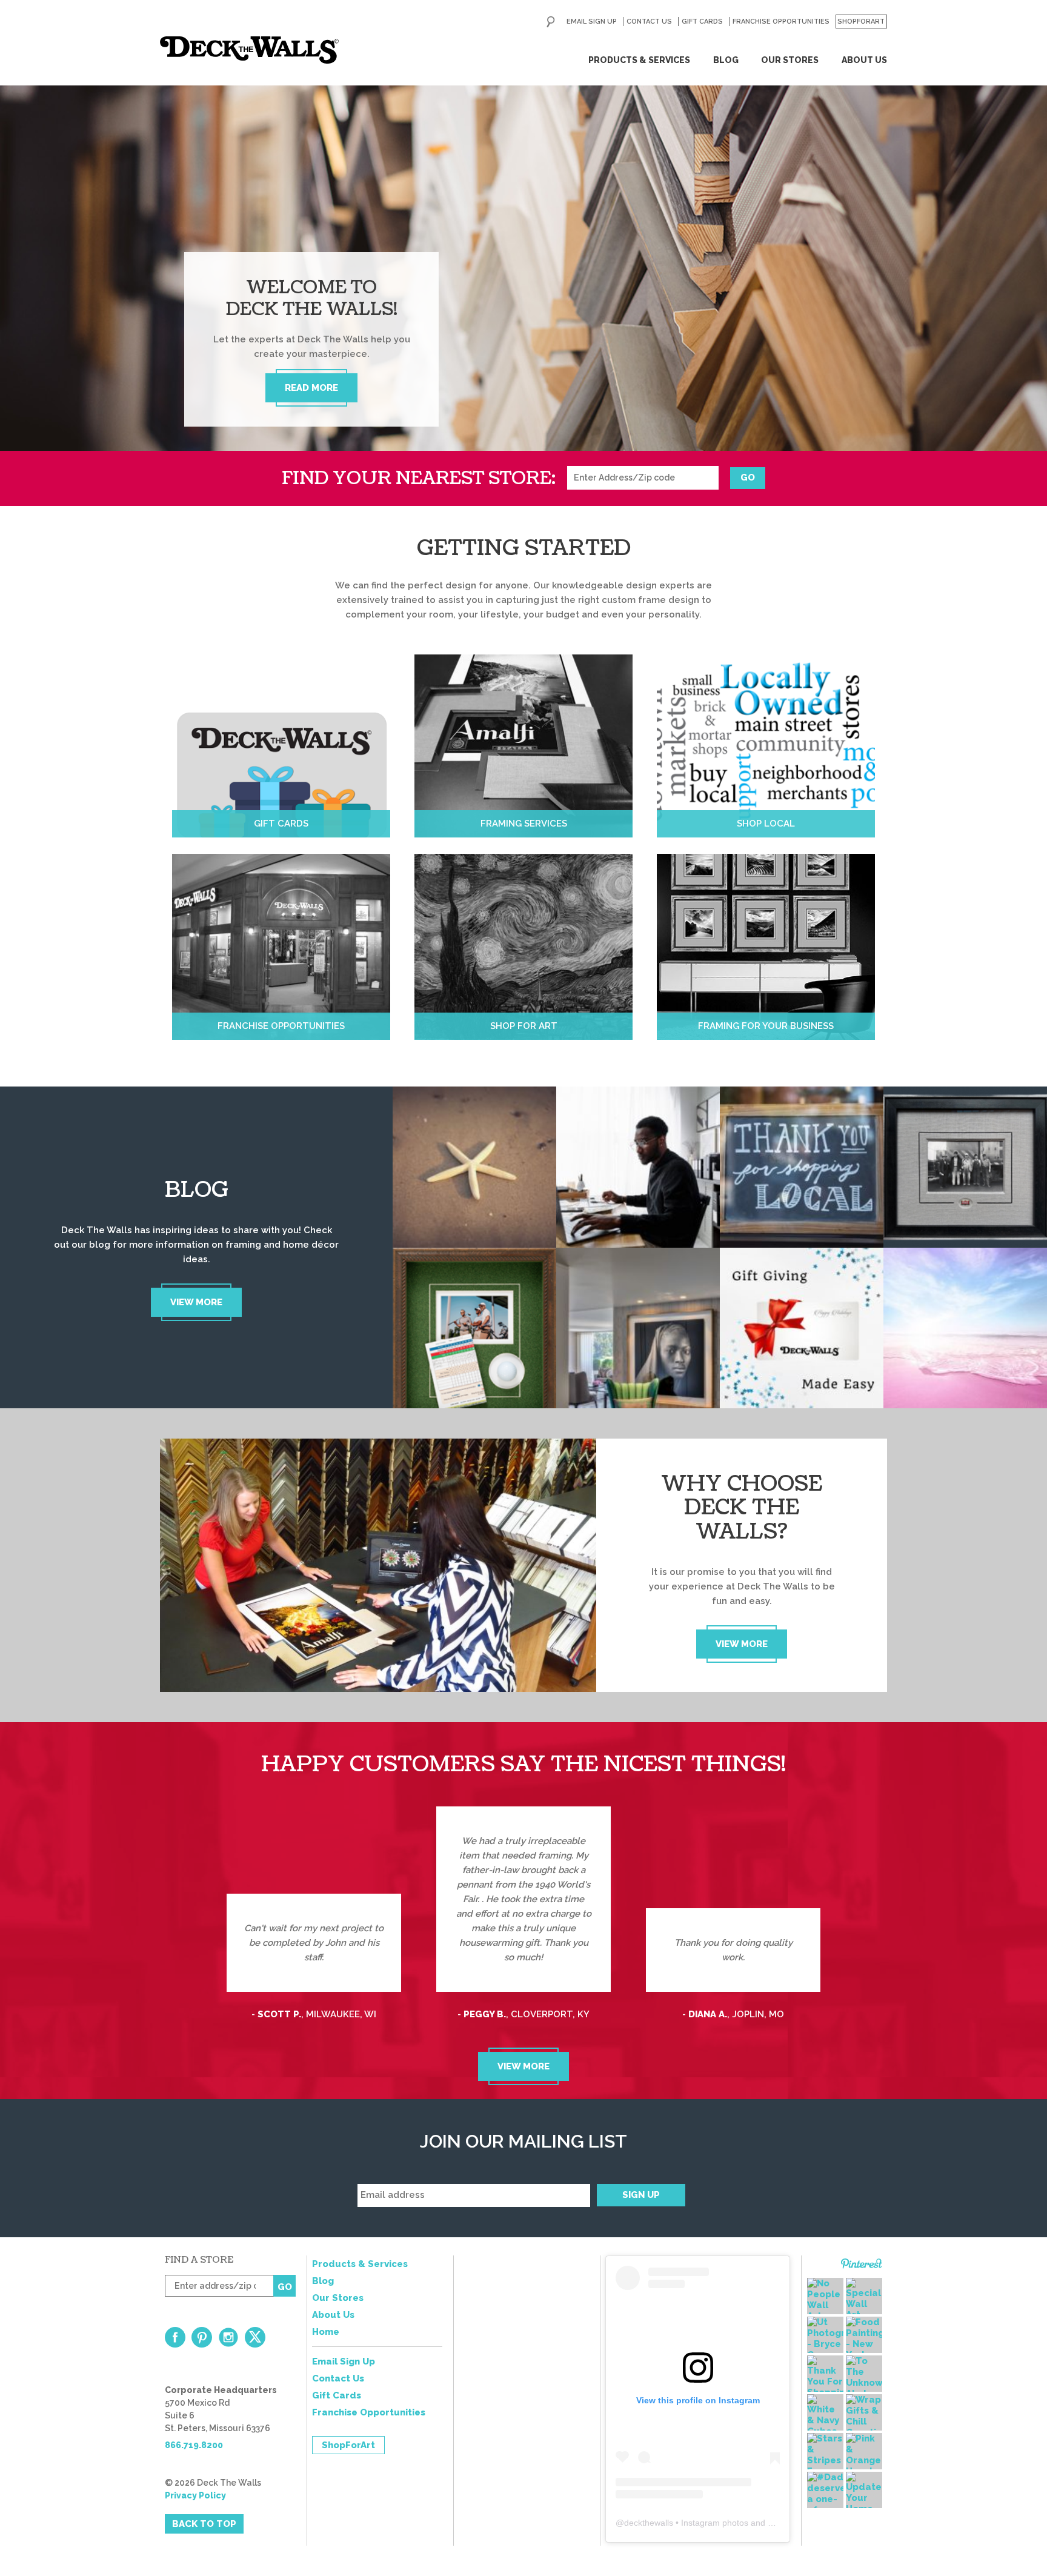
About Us (864, 60)
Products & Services (639, 60)
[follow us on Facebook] (175, 2337)
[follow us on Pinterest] (202, 2337)
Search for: (551, 22)
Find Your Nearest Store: (419, 478)
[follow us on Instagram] (228, 2337)
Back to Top (204, 2524)
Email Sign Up (592, 22)
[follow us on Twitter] (255, 2337)
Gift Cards (702, 22)
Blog (726, 60)
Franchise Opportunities (781, 22)
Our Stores (790, 60)
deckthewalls (649, 2523)
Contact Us (649, 22)
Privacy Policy (195, 2495)
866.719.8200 (194, 2445)
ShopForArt (861, 22)
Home (326, 2332)
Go (748, 478)
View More (196, 1302)
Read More (311, 388)
